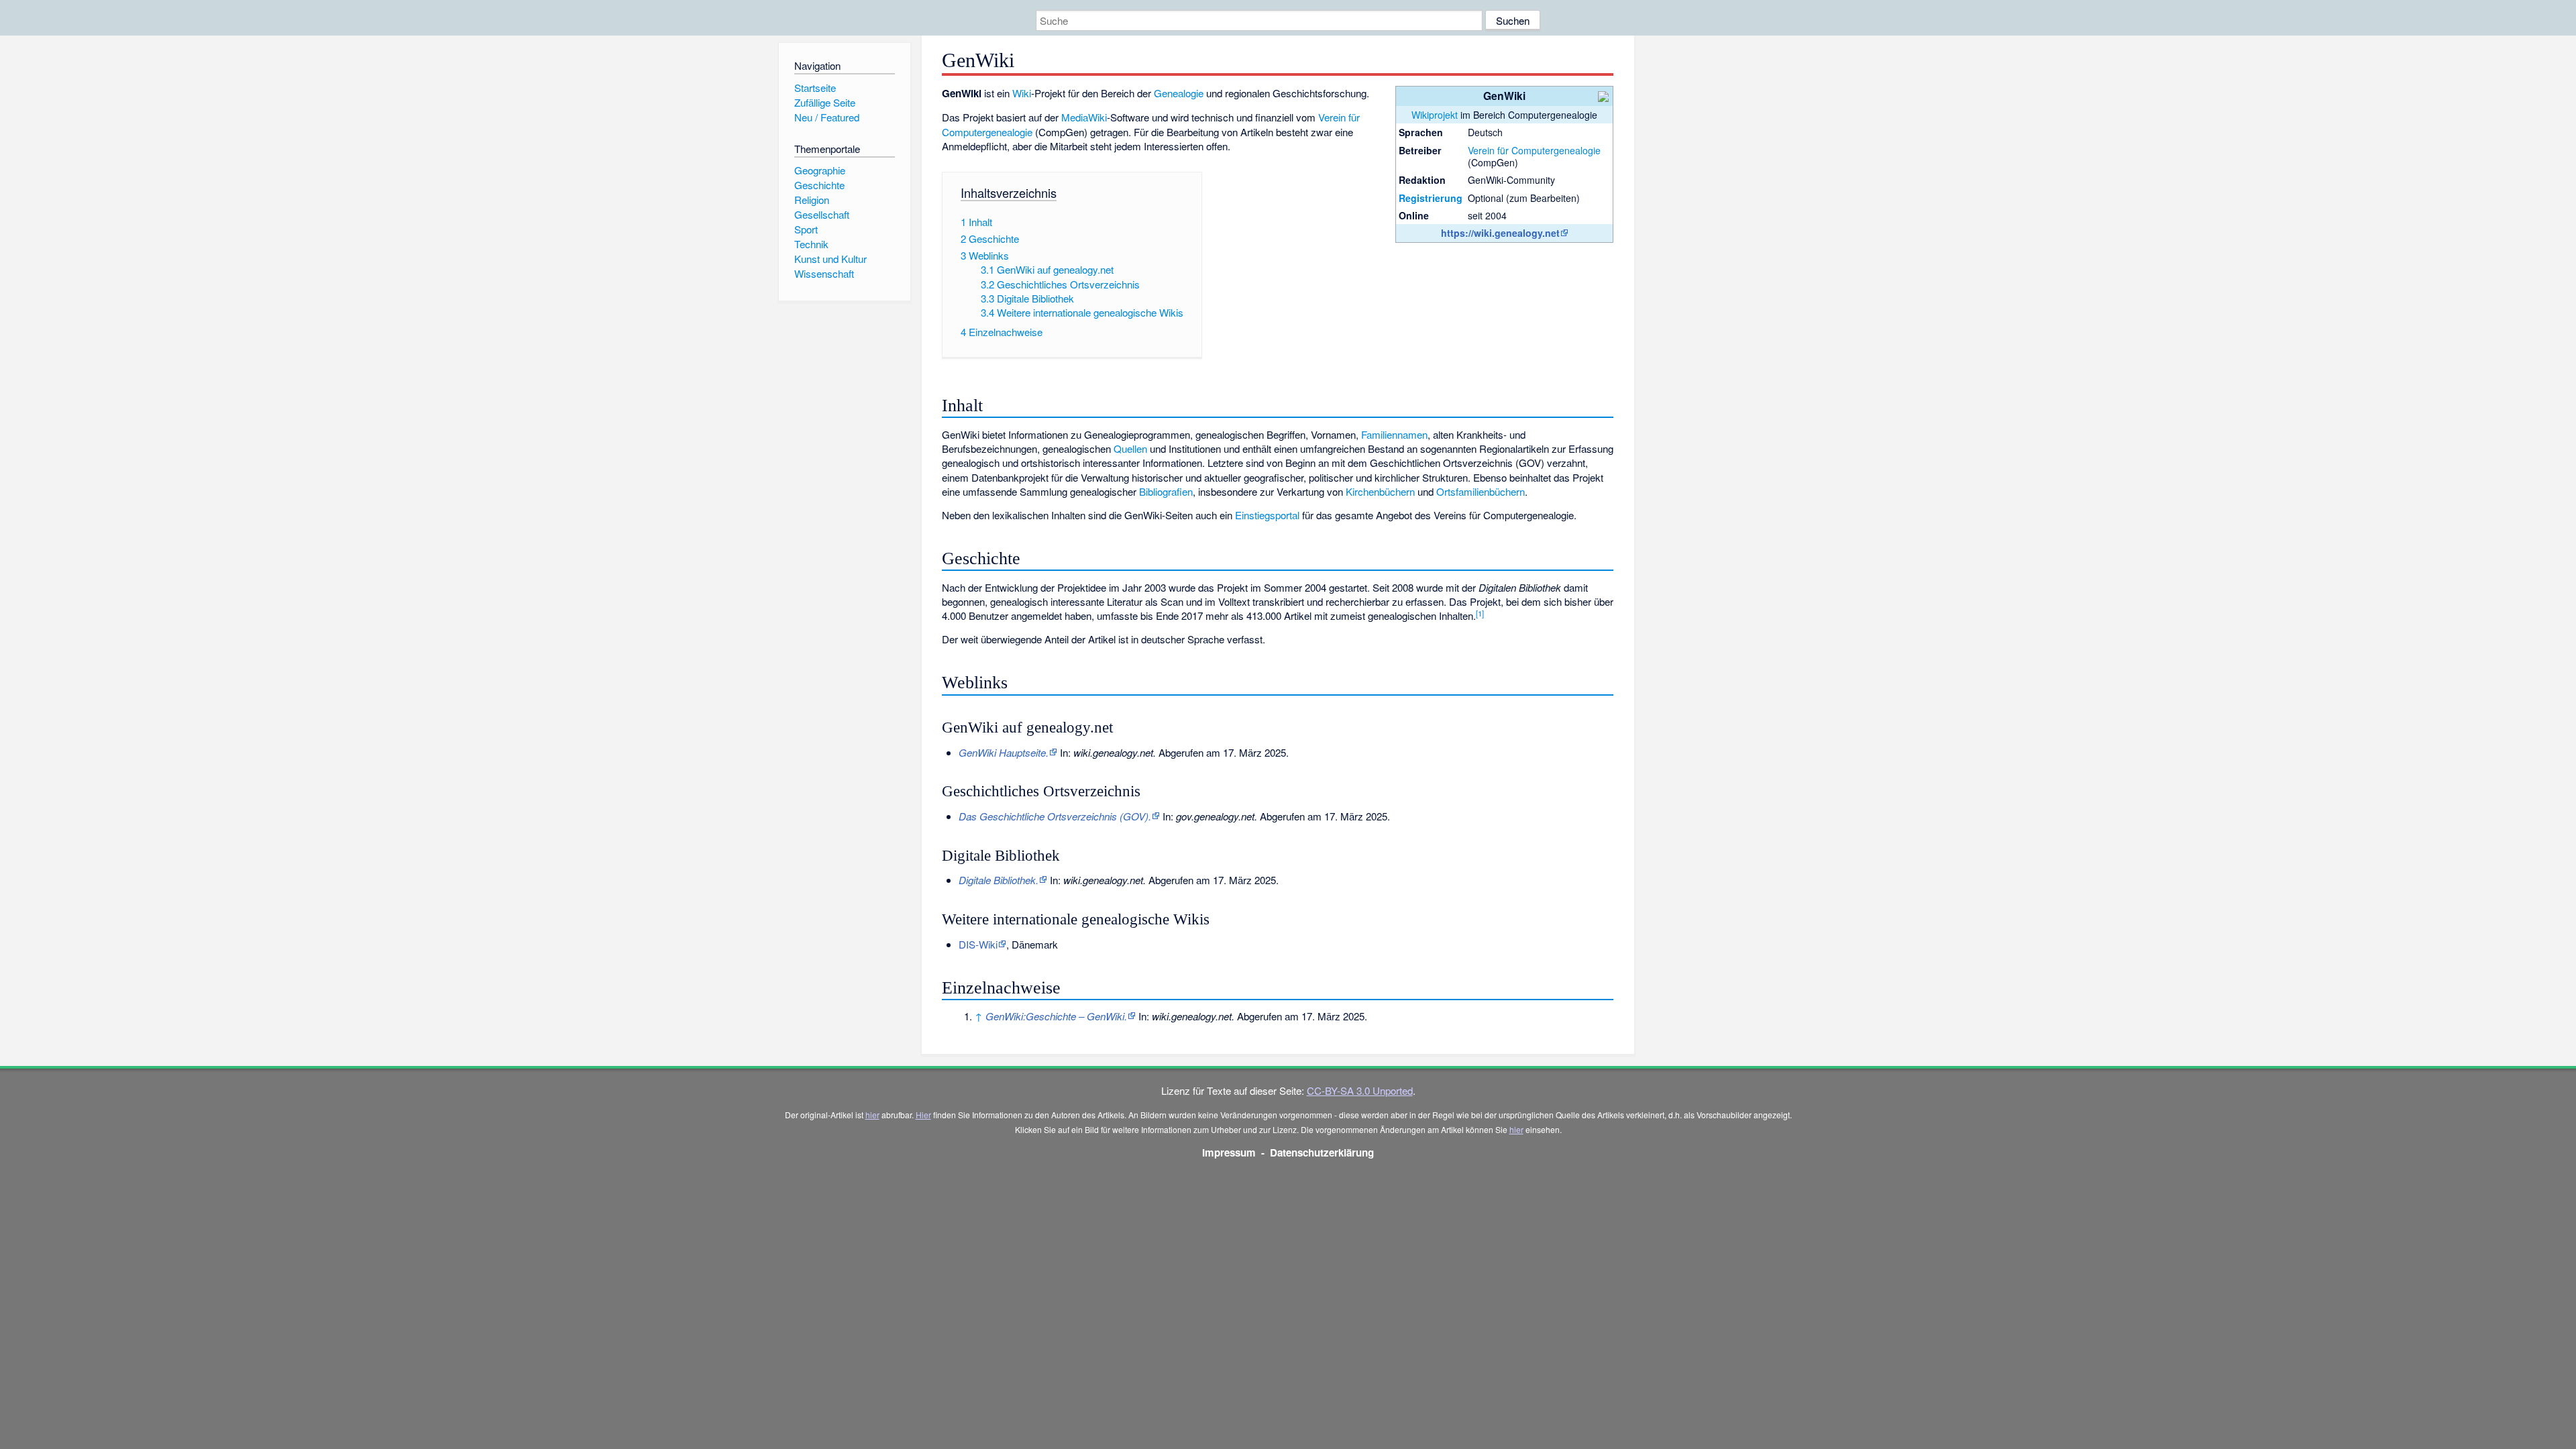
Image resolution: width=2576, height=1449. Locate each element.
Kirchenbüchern (1380, 491)
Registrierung (1431, 198)
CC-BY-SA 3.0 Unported (1360, 1090)
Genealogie (1179, 93)
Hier (923, 1115)
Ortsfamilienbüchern (1481, 491)
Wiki (1022, 93)
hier (872, 1115)
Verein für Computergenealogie (1534, 150)
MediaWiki (1084, 117)
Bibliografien (1166, 491)
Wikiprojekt (1435, 115)
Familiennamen (1394, 434)
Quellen (1130, 448)
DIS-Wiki (978, 944)
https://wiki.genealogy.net (1500, 233)
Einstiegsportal (1267, 515)
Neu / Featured (827, 117)
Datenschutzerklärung (1322, 1152)
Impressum (1229, 1152)
